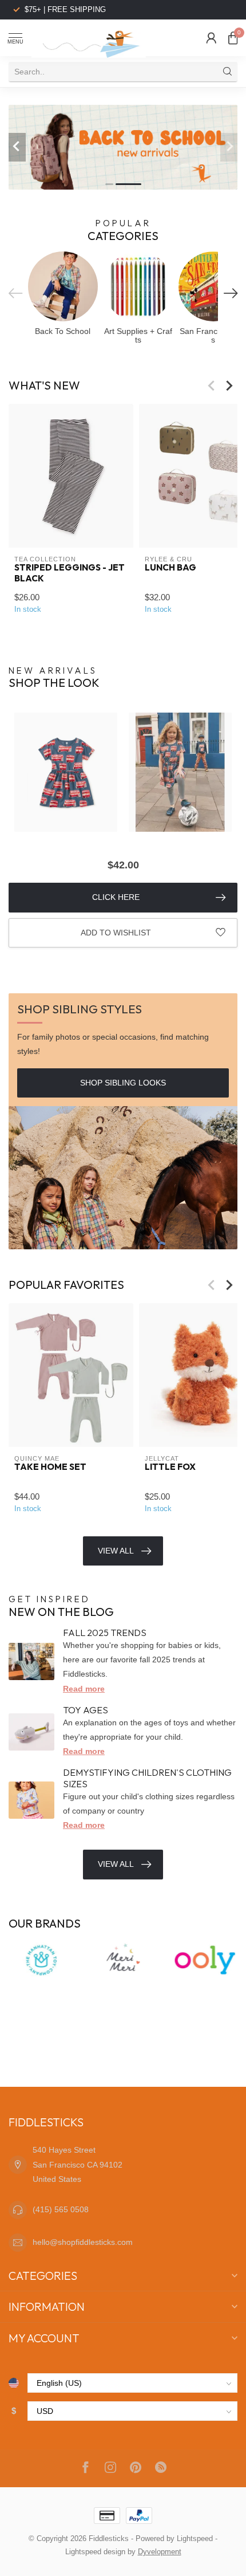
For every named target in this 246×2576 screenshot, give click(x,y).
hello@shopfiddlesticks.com (83, 2242)
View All (116, 1551)
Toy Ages (86, 1710)
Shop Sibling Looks (123, 1083)
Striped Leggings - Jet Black (70, 573)
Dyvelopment (160, 2552)
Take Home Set (50, 1468)
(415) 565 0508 (61, 2209)
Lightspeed (195, 2539)
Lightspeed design (95, 2552)
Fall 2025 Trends (105, 1633)
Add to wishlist (116, 933)
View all (116, 1864)
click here (116, 897)
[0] (233, 38)
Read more (84, 1689)
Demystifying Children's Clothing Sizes (147, 1778)
